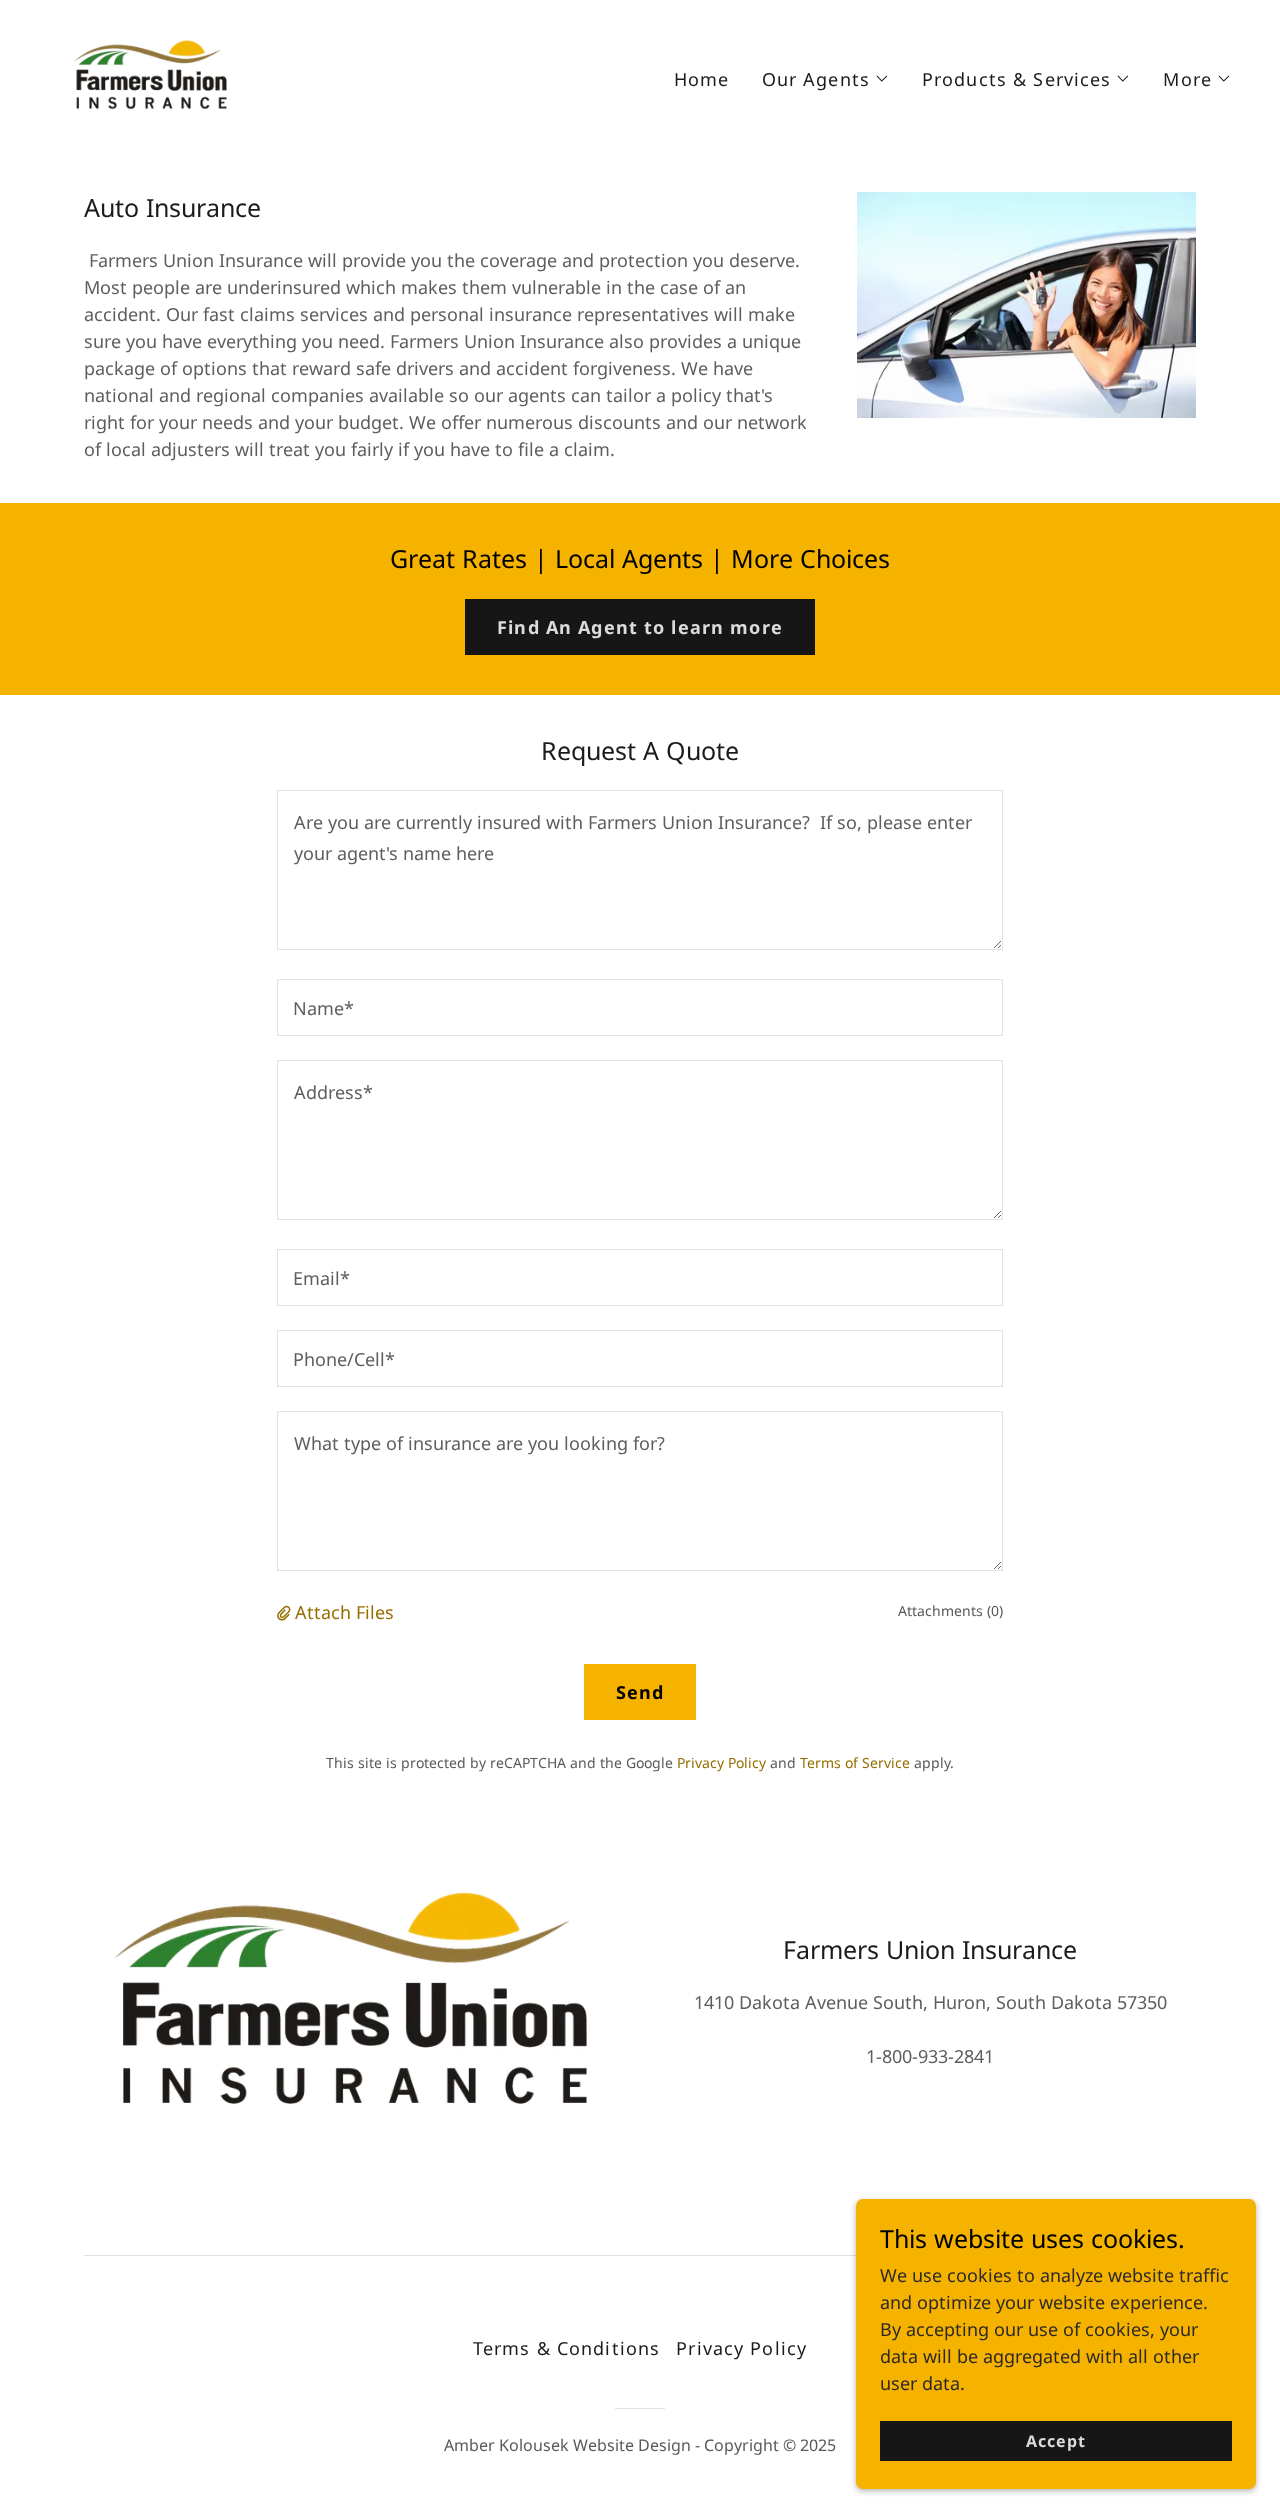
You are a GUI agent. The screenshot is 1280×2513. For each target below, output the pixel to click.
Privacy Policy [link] (721, 1762)
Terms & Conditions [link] (566, 2348)
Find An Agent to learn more (640, 627)
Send (640, 1692)
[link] (150, 74)
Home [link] (702, 79)
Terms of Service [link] (855, 1762)
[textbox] (639, 870)
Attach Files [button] (344, 1612)
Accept (1056, 2441)
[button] (826, 79)
